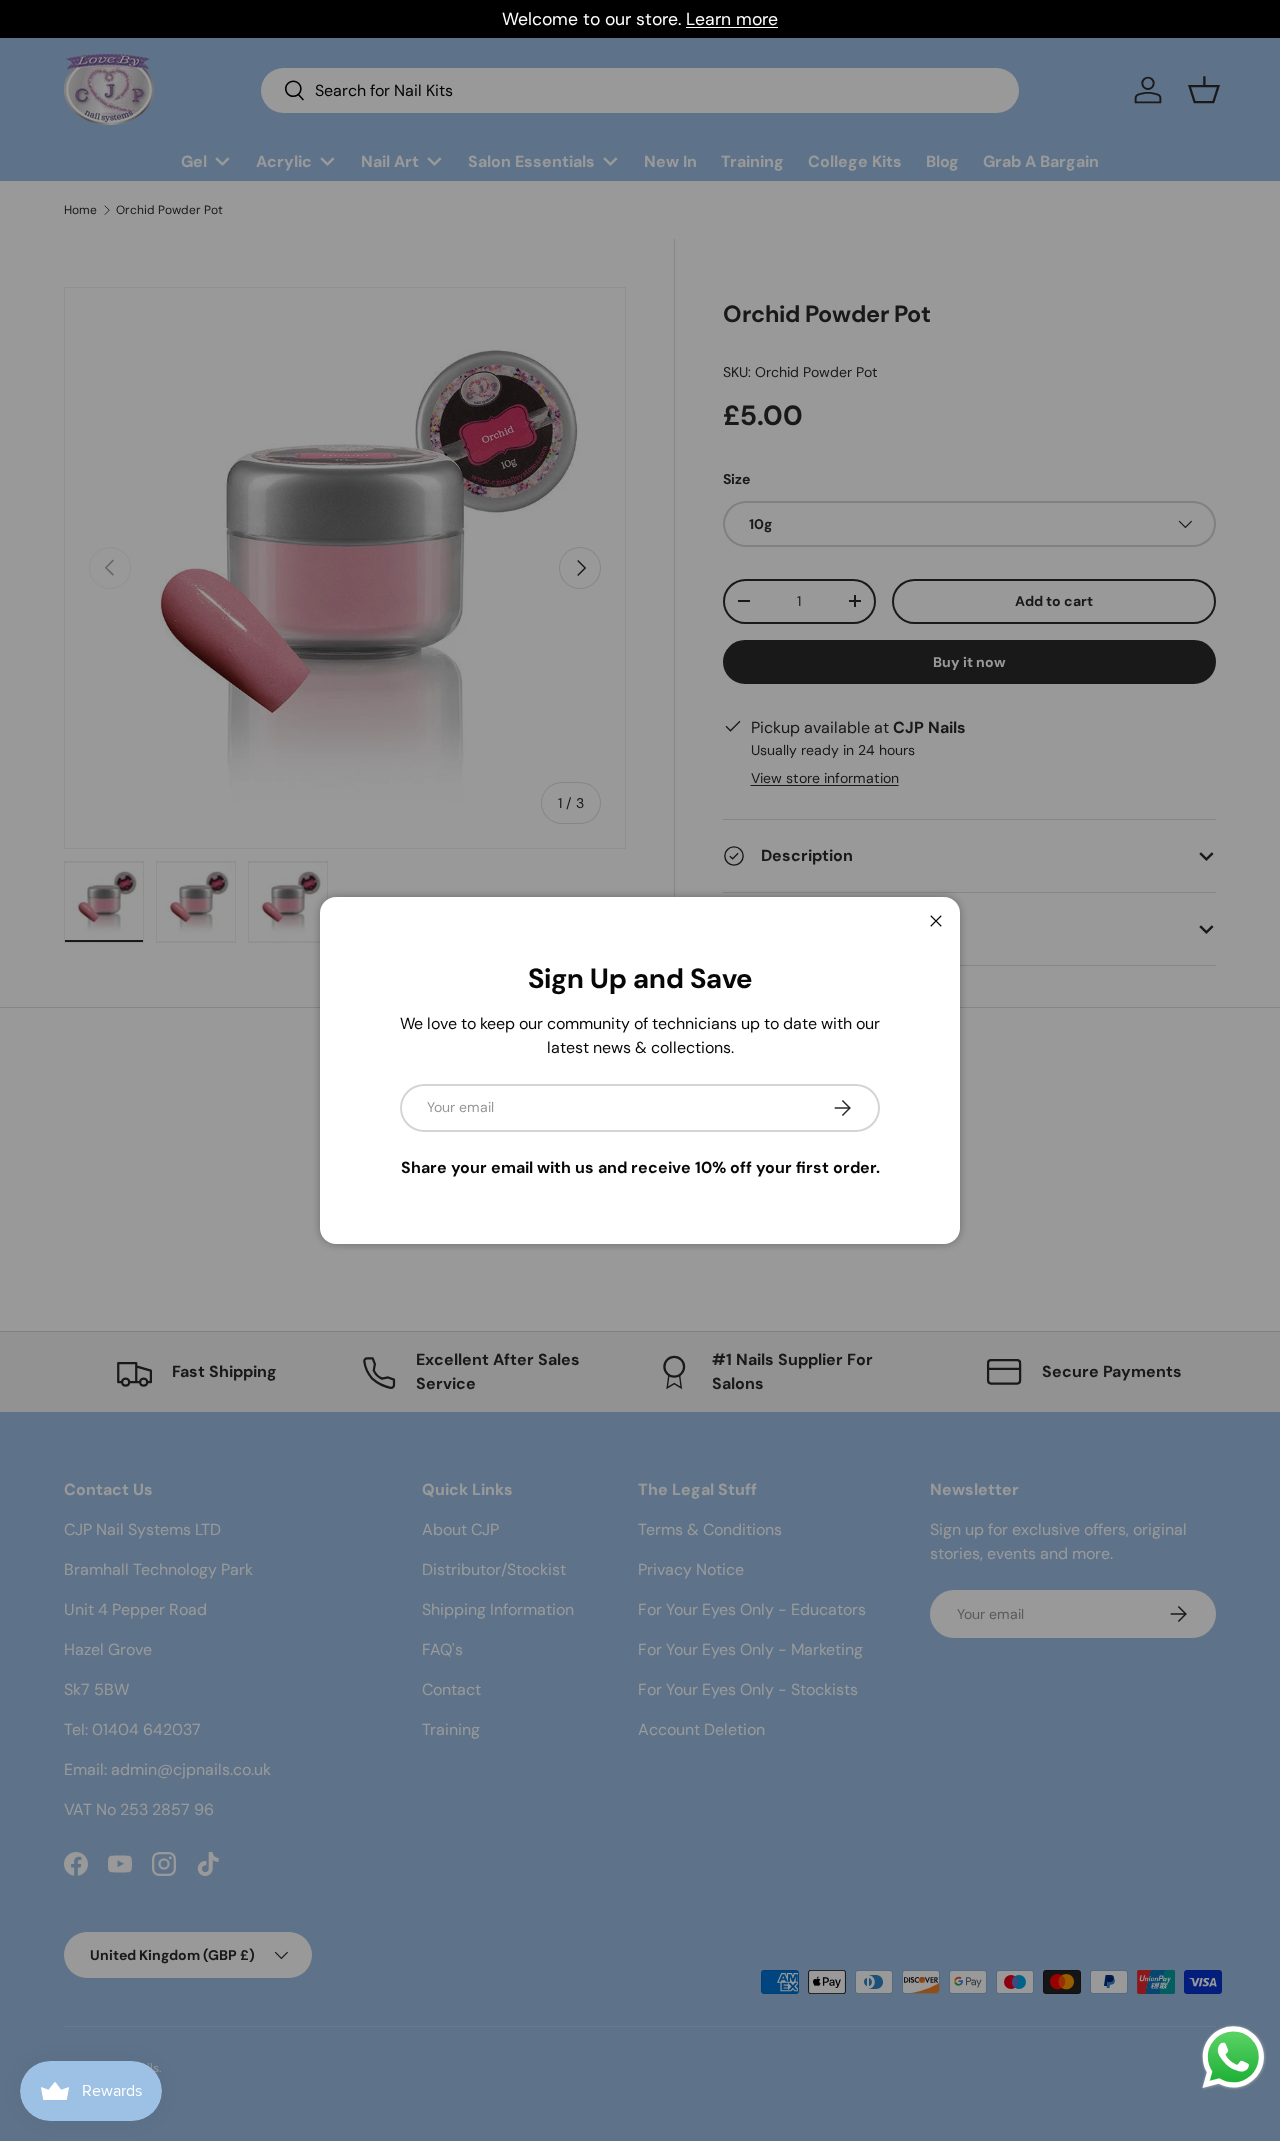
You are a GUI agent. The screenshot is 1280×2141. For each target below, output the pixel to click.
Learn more (732, 19)
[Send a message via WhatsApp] (1233, 2057)
